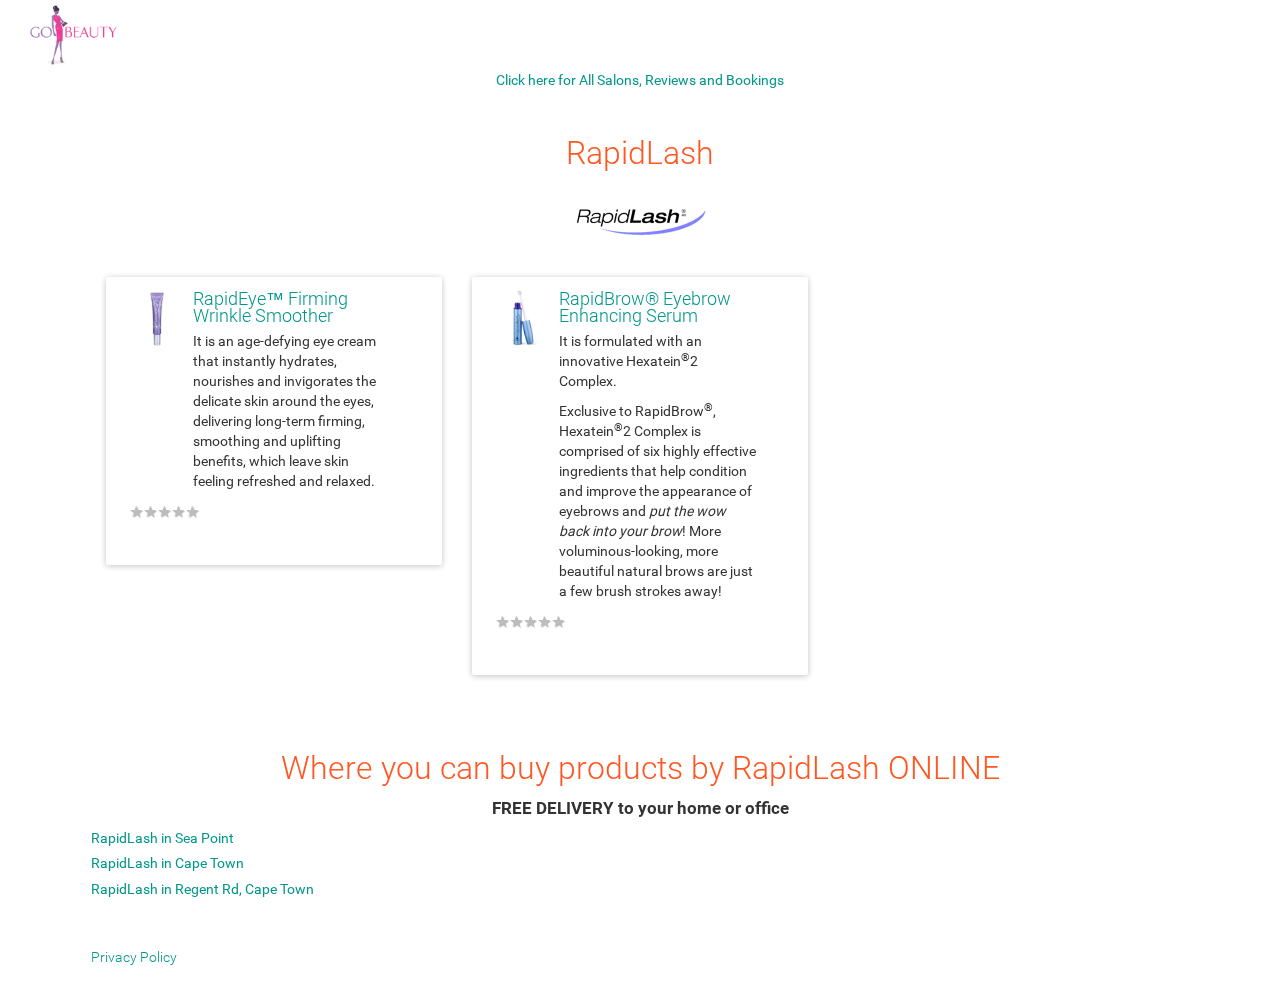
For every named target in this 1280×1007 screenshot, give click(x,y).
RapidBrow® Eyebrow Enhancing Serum (645, 308)
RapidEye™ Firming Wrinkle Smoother (270, 308)
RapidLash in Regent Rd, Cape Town (202, 889)
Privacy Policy (134, 957)
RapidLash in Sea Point (162, 838)
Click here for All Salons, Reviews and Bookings (640, 80)
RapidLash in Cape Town (167, 863)
